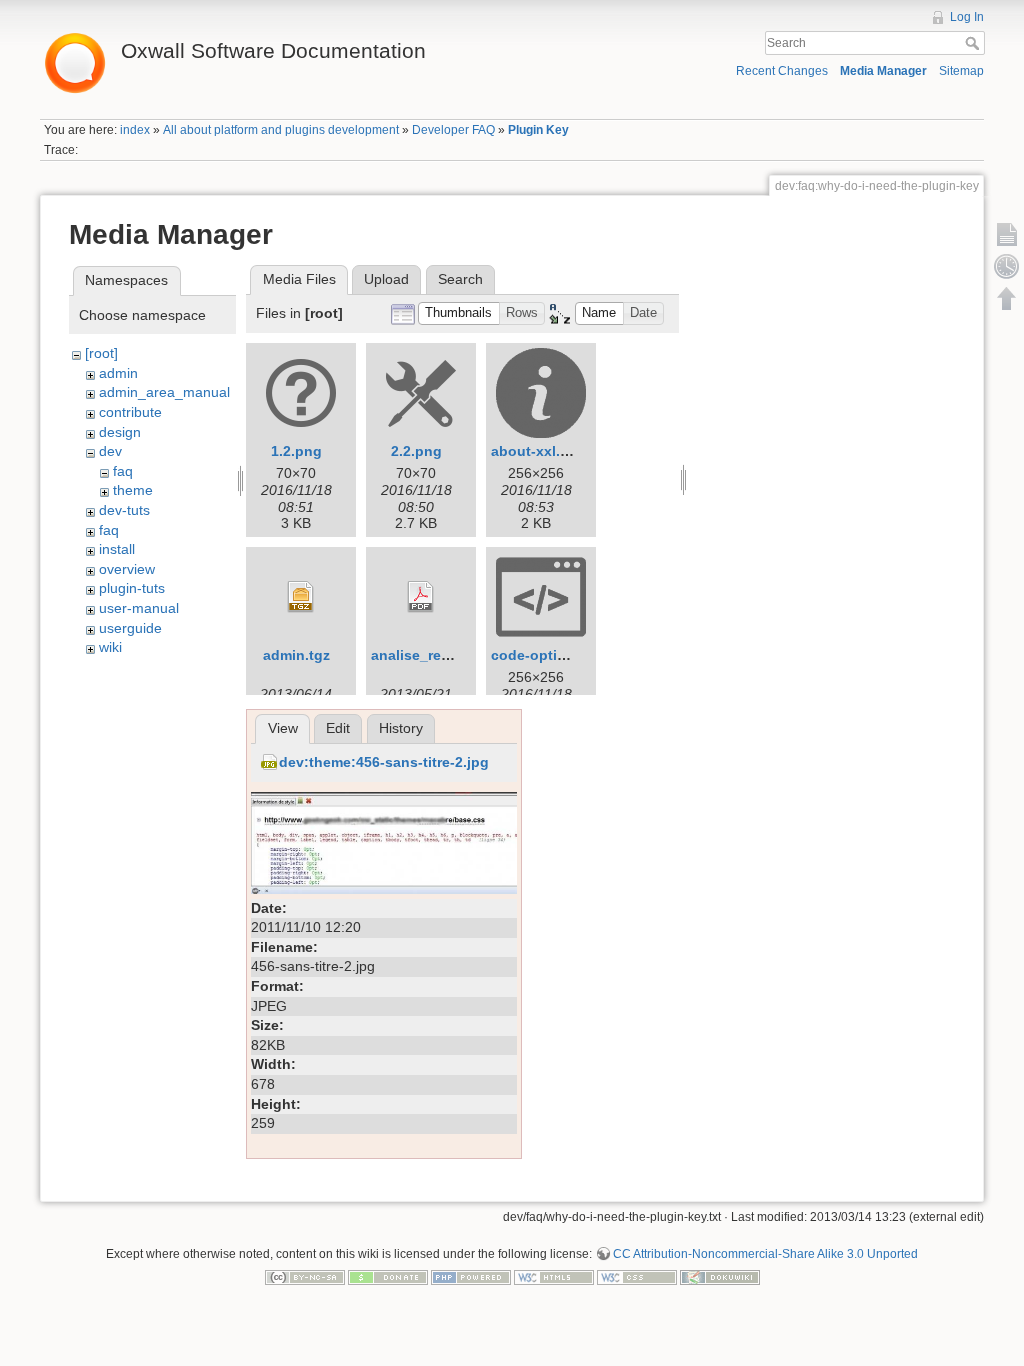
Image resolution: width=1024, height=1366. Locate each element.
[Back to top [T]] (1007, 298)
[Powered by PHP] (471, 1277)
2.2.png (416, 451)
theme (133, 490)
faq (123, 471)
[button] (459, 313)
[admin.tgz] (301, 597)
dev (110, 451)
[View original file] (384, 842)
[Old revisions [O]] (1007, 266)
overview (127, 569)
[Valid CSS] (637, 1277)
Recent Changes (782, 71)
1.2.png (296, 451)
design (120, 432)
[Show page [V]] (1007, 234)
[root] (101, 353)
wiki (110, 647)
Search (974, 43)
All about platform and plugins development (281, 130)
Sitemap (961, 71)
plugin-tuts (132, 588)
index (135, 130)
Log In (967, 17)
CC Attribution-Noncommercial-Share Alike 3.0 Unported (765, 1254)
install (117, 549)
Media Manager (883, 71)
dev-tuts (124, 510)
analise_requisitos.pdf (447, 655)
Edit (338, 728)
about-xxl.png (539, 451)
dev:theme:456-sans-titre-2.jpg (384, 762)
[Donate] (388, 1277)
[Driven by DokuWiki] (720, 1277)
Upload (386, 279)
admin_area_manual (164, 392)
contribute (130, 412)
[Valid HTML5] (554, 1277)
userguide (130, 628)
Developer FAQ (453, 130)
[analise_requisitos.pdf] (421, 597)
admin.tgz (296, 655)
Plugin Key (538, 130)
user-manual (139, 608)
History (401, 728)
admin (118, 373)
